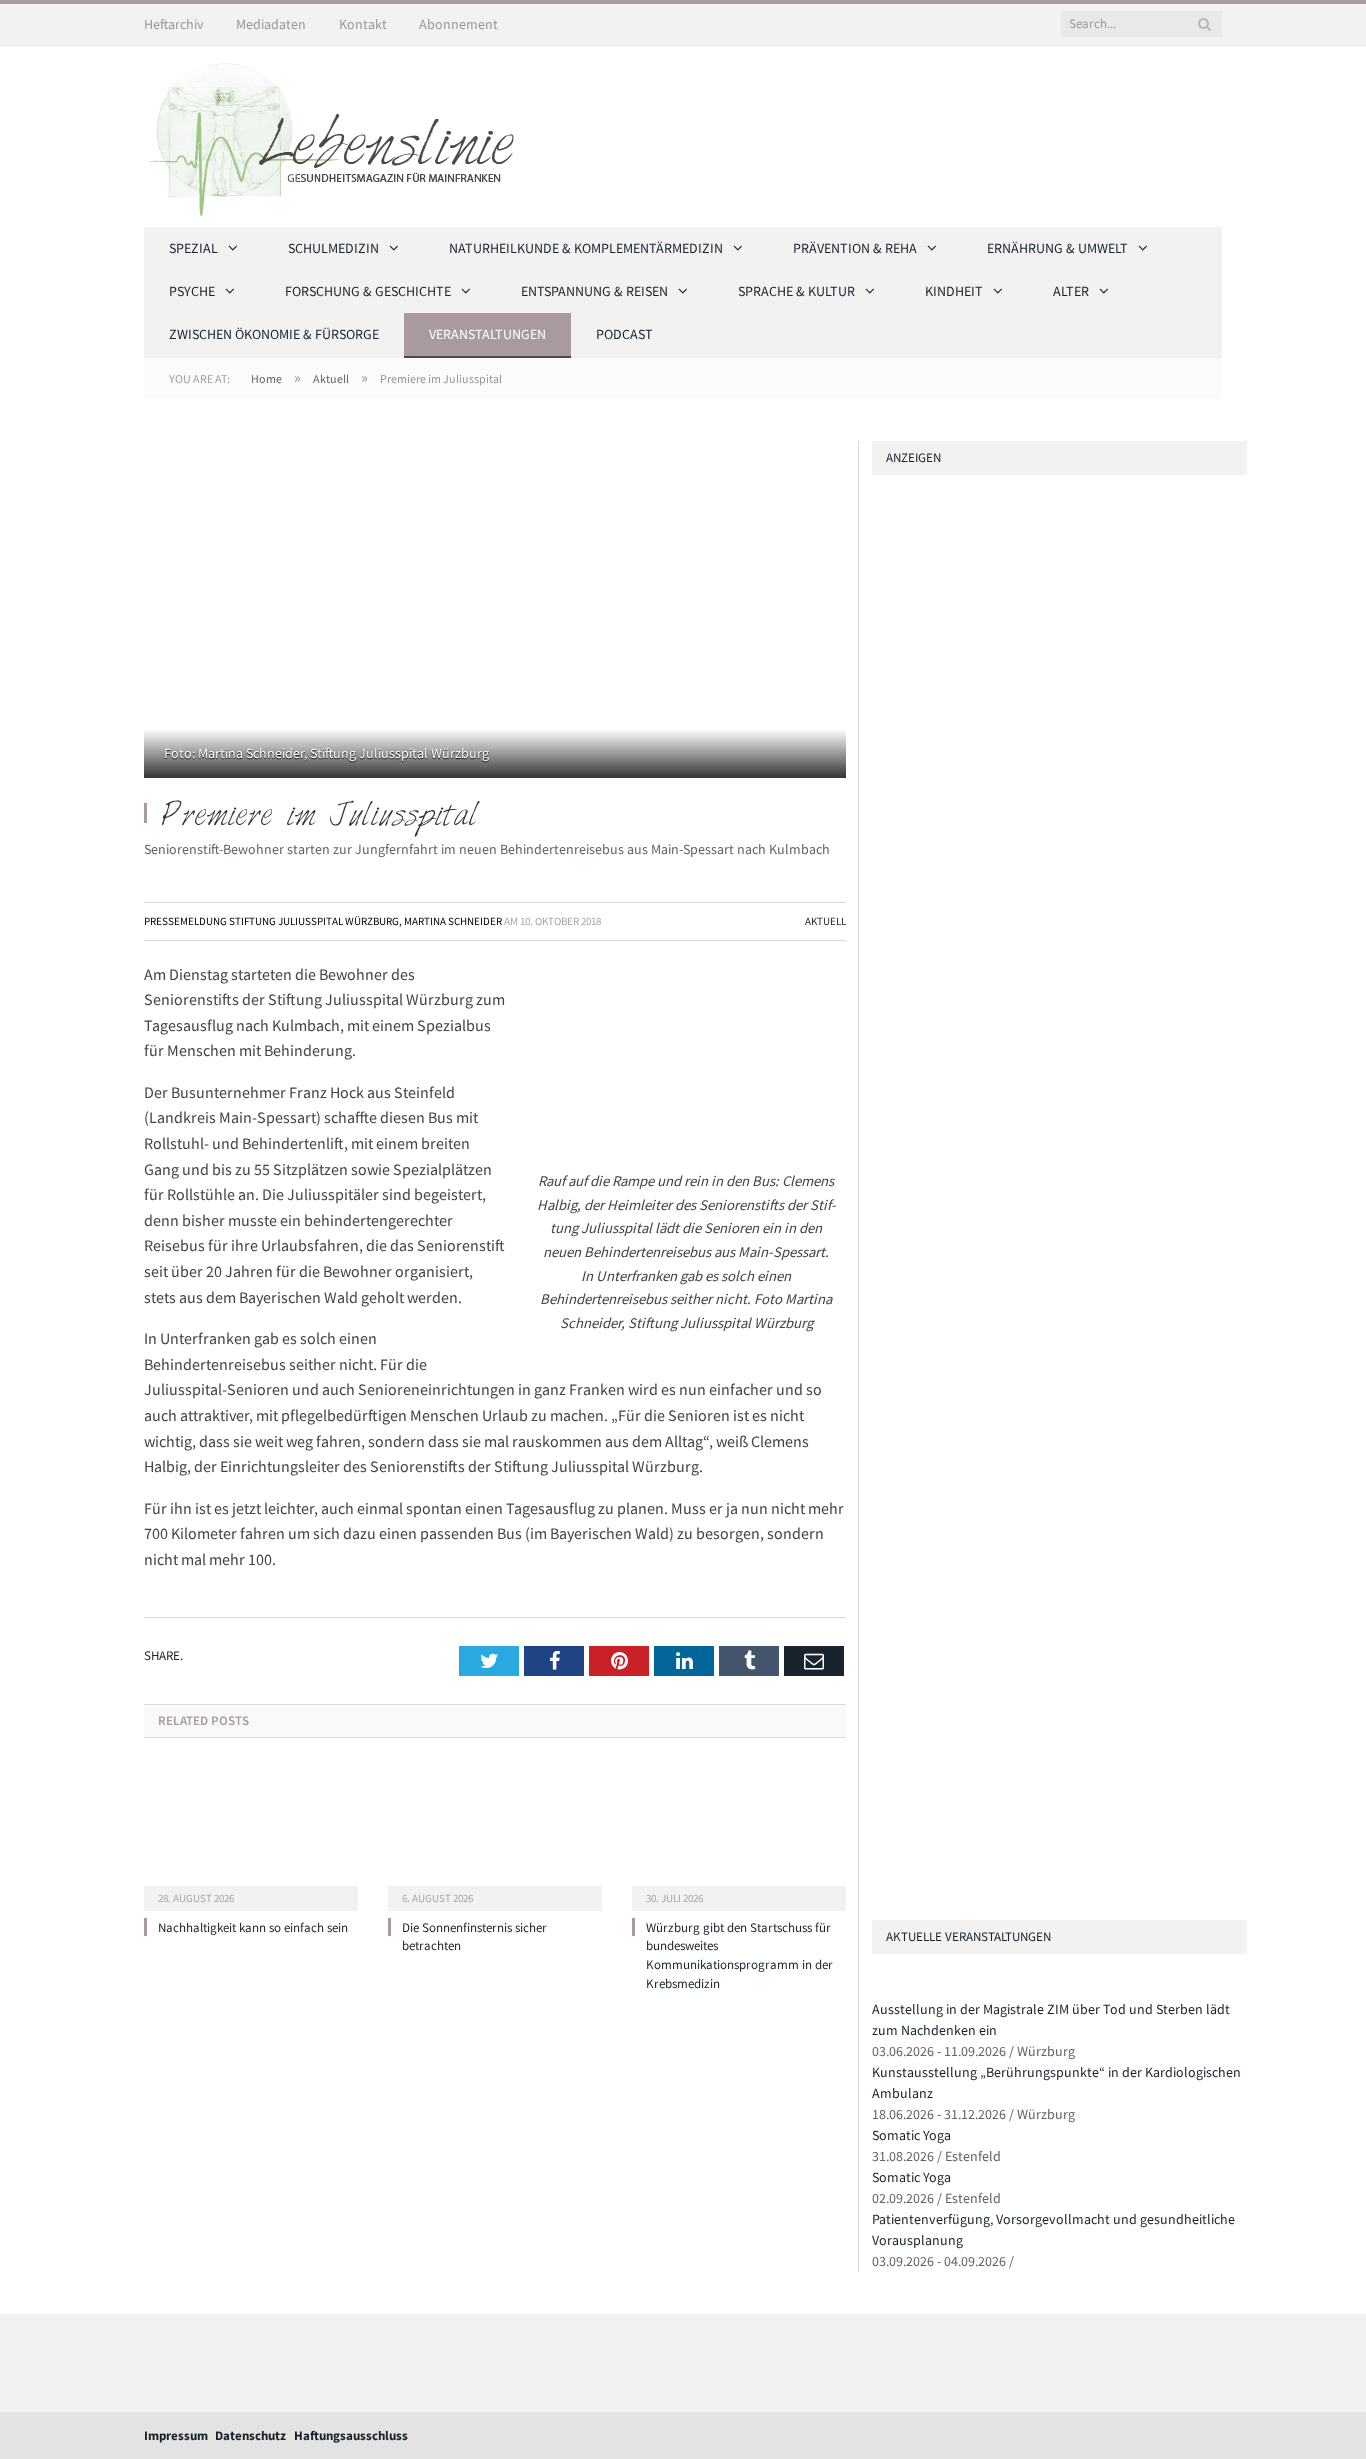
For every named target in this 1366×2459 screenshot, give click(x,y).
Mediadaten (271, 24)
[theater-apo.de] (880, 1468)
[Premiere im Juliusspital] (495, 612)
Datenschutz (250, 2435)
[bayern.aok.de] (1034, 761)
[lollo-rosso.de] (880, 1648)
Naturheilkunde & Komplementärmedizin (586, 248)
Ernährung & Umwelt (1057, 248)
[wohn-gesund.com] (1034, 1082)
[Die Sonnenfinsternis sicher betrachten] (495, 1836)
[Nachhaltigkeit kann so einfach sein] (251, 1836)
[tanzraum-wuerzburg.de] (880, 1705)
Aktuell (825, 921)
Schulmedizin (333, 248)
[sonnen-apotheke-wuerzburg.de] (880, 1874)
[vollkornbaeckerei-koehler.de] (1034, 1242)
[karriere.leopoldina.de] (880, 1355)
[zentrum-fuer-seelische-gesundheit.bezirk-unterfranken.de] (1034, 921)
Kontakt (363, 24)
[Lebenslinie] (339, 133)
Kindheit (954, 291)
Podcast (624, 334)
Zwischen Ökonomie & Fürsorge (274, 334)
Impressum (176, 2435)
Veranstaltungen (487, 334)
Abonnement (458, 24)
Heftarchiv (174, 24)
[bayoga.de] (880, 1606)
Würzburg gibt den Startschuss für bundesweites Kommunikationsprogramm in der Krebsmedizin (739, 1956)
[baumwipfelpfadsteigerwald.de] (880, 1818)
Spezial (193, 248)
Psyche (192, 291)
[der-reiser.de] (880, 1299)
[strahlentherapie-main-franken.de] (1034, 600)
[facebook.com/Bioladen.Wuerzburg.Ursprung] (880, 1761)
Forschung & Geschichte (368, 291)
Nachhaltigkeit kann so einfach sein (253, 1927)
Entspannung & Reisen (594, 291)
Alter (1071, 291)
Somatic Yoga (911, 2135)
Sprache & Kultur (796, 291)
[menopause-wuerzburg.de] (880, 1412)
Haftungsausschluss (351, 2435)
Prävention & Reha (855, 248)
